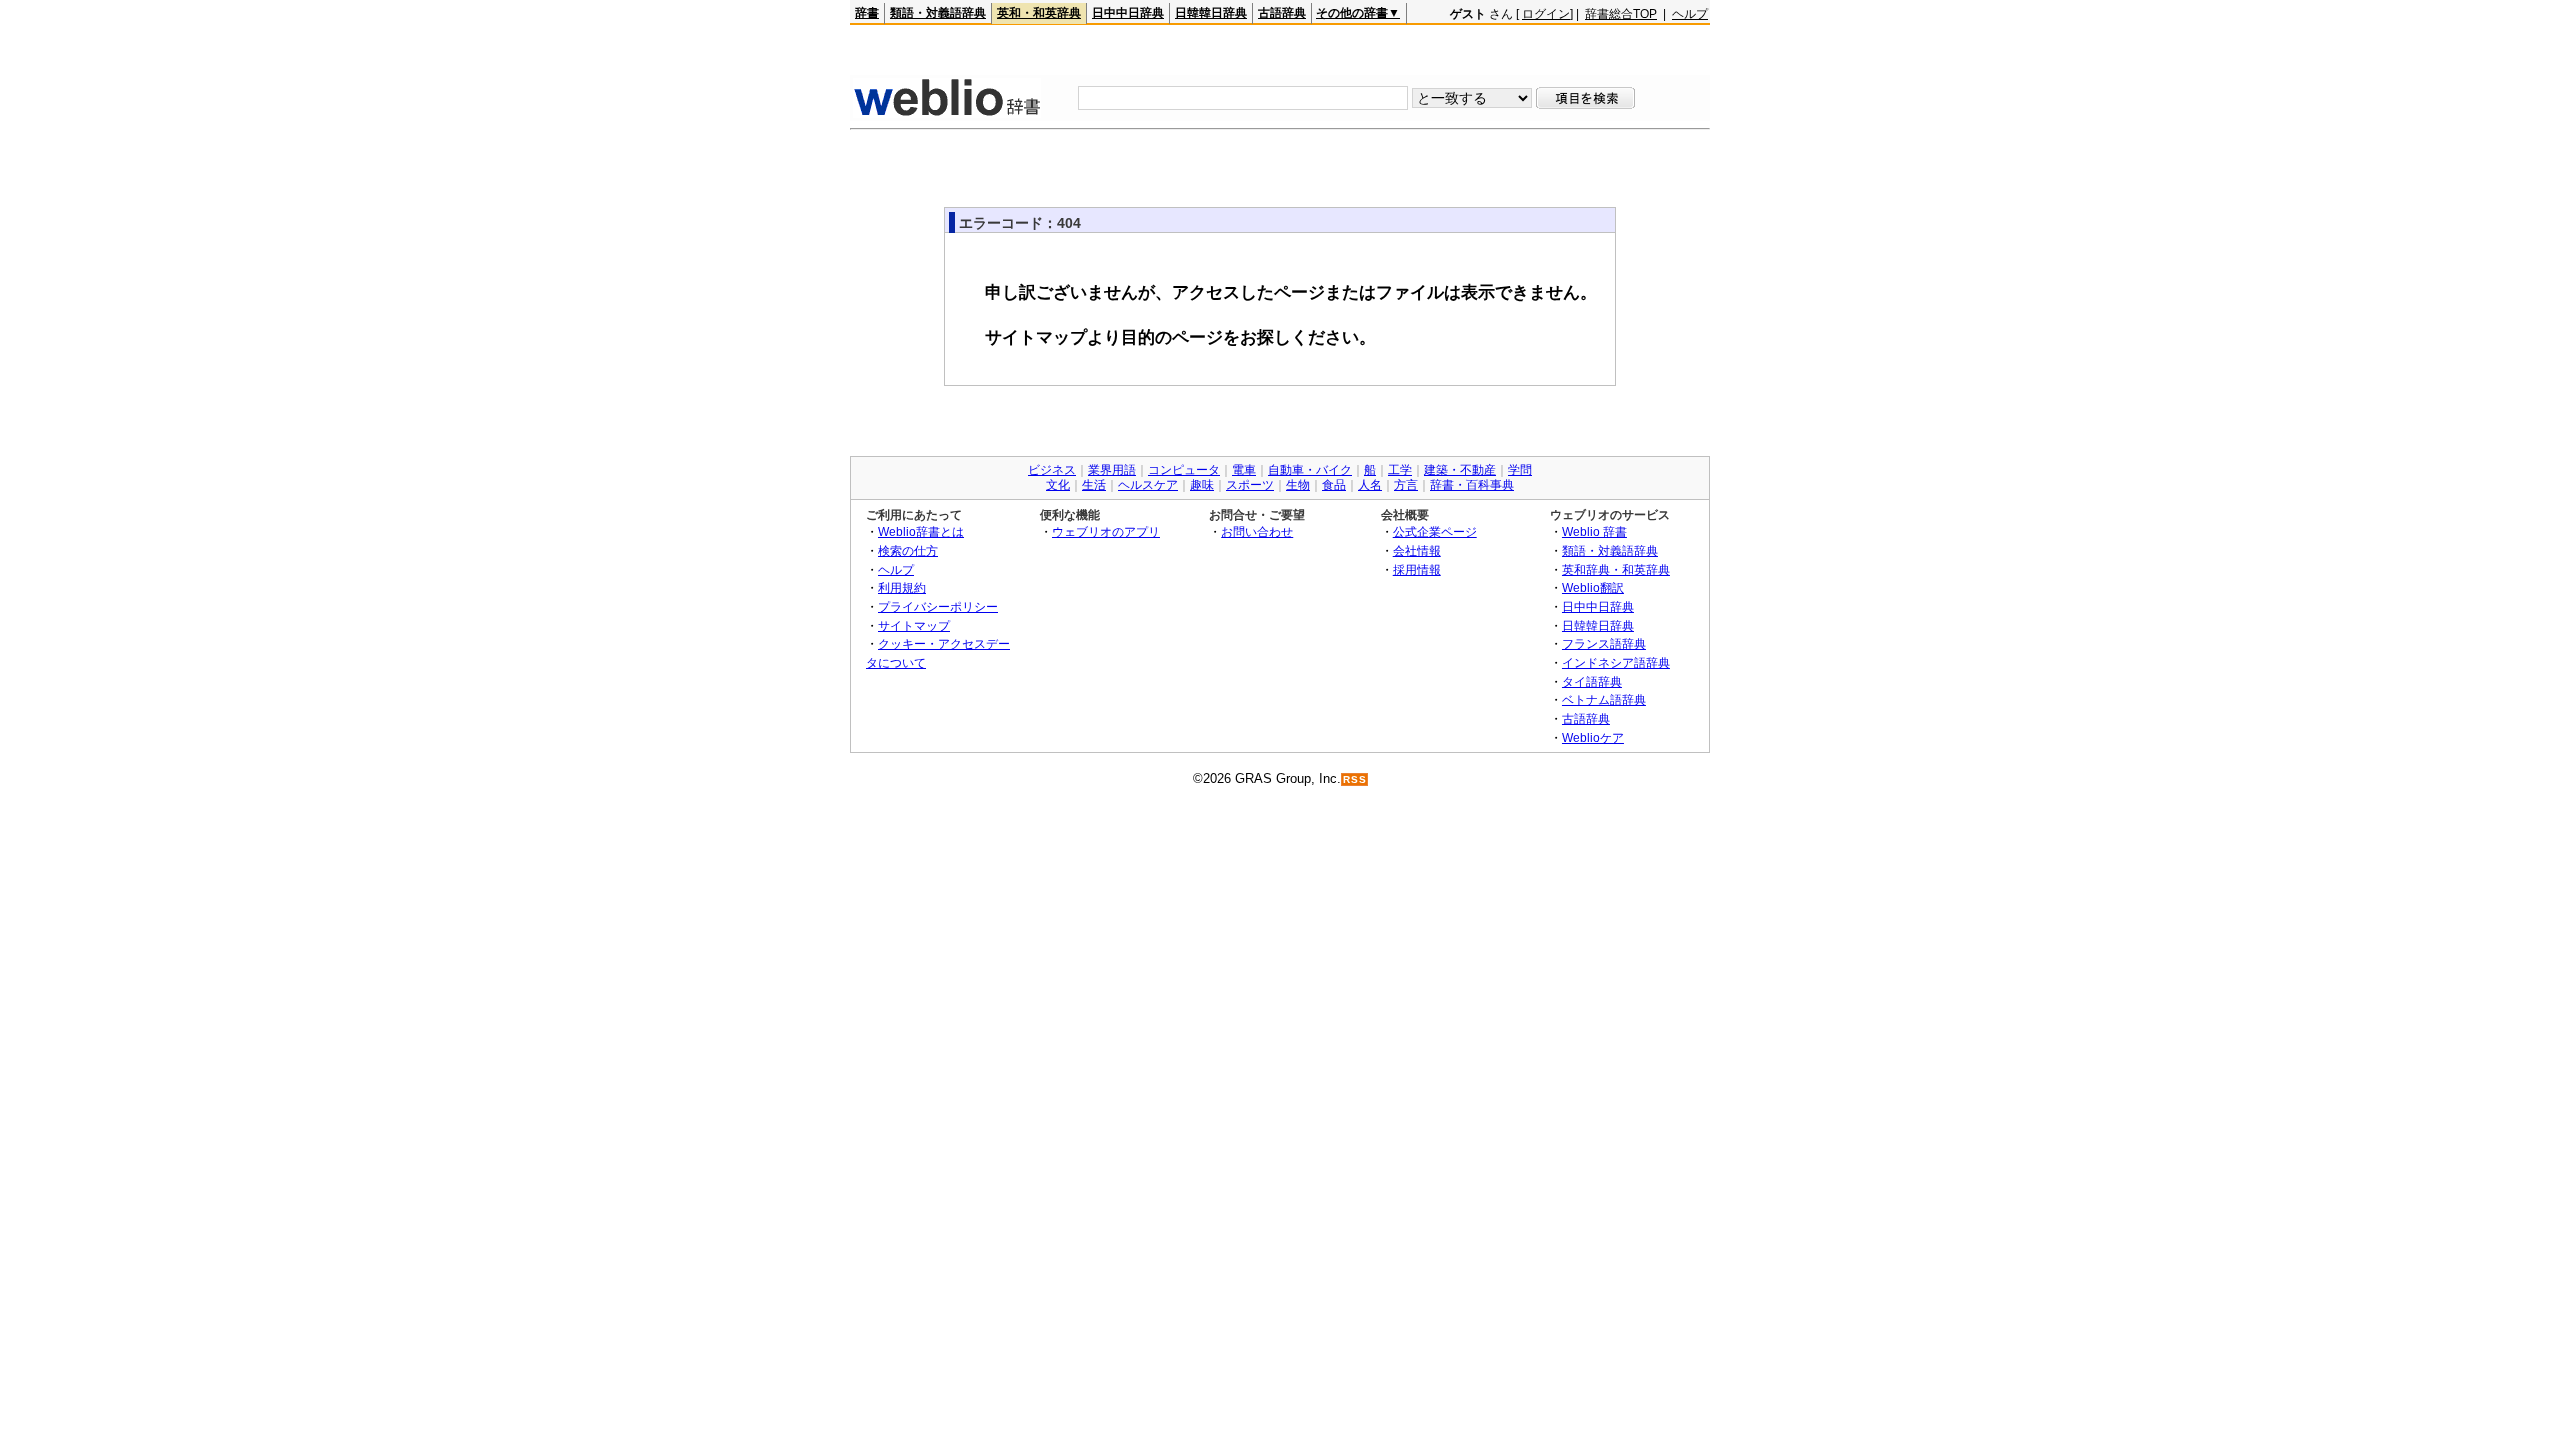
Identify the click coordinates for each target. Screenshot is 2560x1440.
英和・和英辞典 (1039, 13)
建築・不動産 (1460, 470)
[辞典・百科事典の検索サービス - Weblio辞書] (947, 113)
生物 (1298, 485)
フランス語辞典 (1604, 643)
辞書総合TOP (1621, 14)
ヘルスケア (1148, 485)
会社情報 (1417, 550)
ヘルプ (1690, 14)
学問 (1520, 470)
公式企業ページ (1435, 531)
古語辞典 (1282, 13)
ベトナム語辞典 (1604, 699)
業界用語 (1112, 470)
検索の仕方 (908, 550)
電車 (1244, 470)
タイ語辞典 (1592, 681)
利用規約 (902, 587)
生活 (1094, 485)
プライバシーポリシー (938, 606)
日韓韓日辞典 (1211, 13)
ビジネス (1052, 470)
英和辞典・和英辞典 (1616, 569)
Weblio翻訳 (1593, 587)
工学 (1400, 470)
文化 (1058, 485)
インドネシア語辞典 (1616, 662)
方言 (1406, 485)
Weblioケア (1593, 737)
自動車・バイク (1310, 470)
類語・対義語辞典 (938, 13)
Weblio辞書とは (921, 531)
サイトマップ (914, 625)
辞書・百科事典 (1472, 485)
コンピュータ (1184, 470)
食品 (1334, 485)
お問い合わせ (1257, 531)
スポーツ (1250, 485)
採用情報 (1417, 569)
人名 (1370, 485)
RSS (1355, 779)
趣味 (1202, 485)
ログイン (1546, 14)
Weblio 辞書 (1594, 531)
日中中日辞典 (1128, 13)
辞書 (867, 13)
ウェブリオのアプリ (1106, 531)
